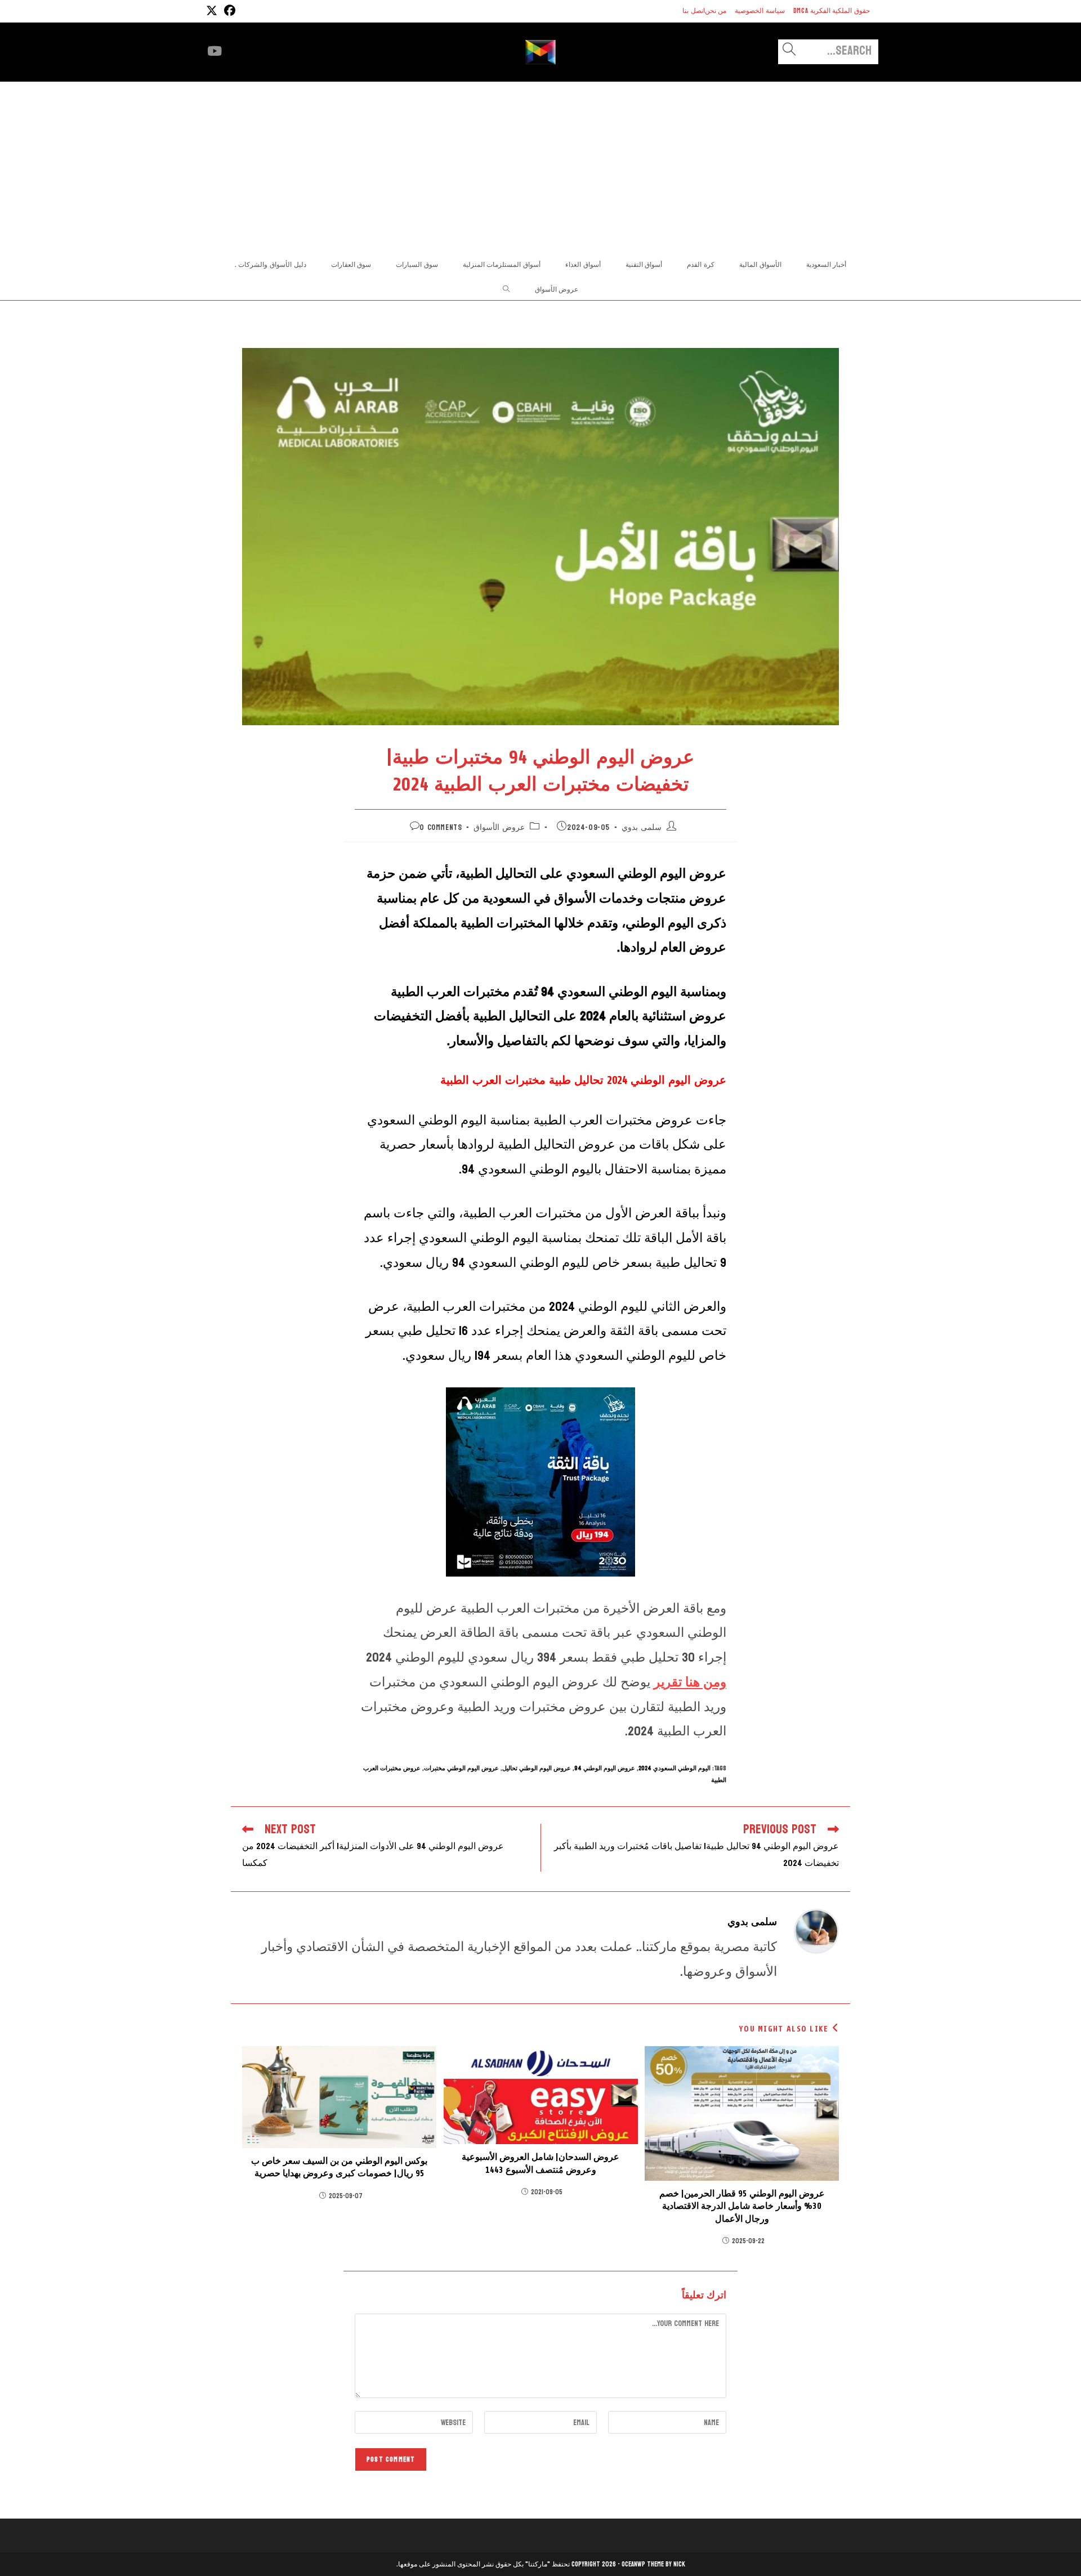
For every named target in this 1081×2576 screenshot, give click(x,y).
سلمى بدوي (642, 827)
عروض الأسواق (499, 827)
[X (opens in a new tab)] (212, 11)
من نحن (716, 11)
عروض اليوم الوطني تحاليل (537, 1768)
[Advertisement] (540, 166)
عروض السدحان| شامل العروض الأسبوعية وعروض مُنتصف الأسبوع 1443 (540, 2163)
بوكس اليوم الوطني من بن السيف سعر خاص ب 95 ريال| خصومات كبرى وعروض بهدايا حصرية (339, 2167)
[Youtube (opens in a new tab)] (215, 51)
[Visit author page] (816, 1930)
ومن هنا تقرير (690, 1682)
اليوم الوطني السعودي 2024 (674, 1768)
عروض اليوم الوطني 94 (605, 1768)
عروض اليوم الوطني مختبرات (461, 1768)
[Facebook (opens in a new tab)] (228, 11)
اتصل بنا (694, 11)
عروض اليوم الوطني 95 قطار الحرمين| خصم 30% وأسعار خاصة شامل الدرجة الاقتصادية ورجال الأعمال (742, 2206)
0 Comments (441, 827)
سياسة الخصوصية (760, 11)
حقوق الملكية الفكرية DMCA (832, 11)
